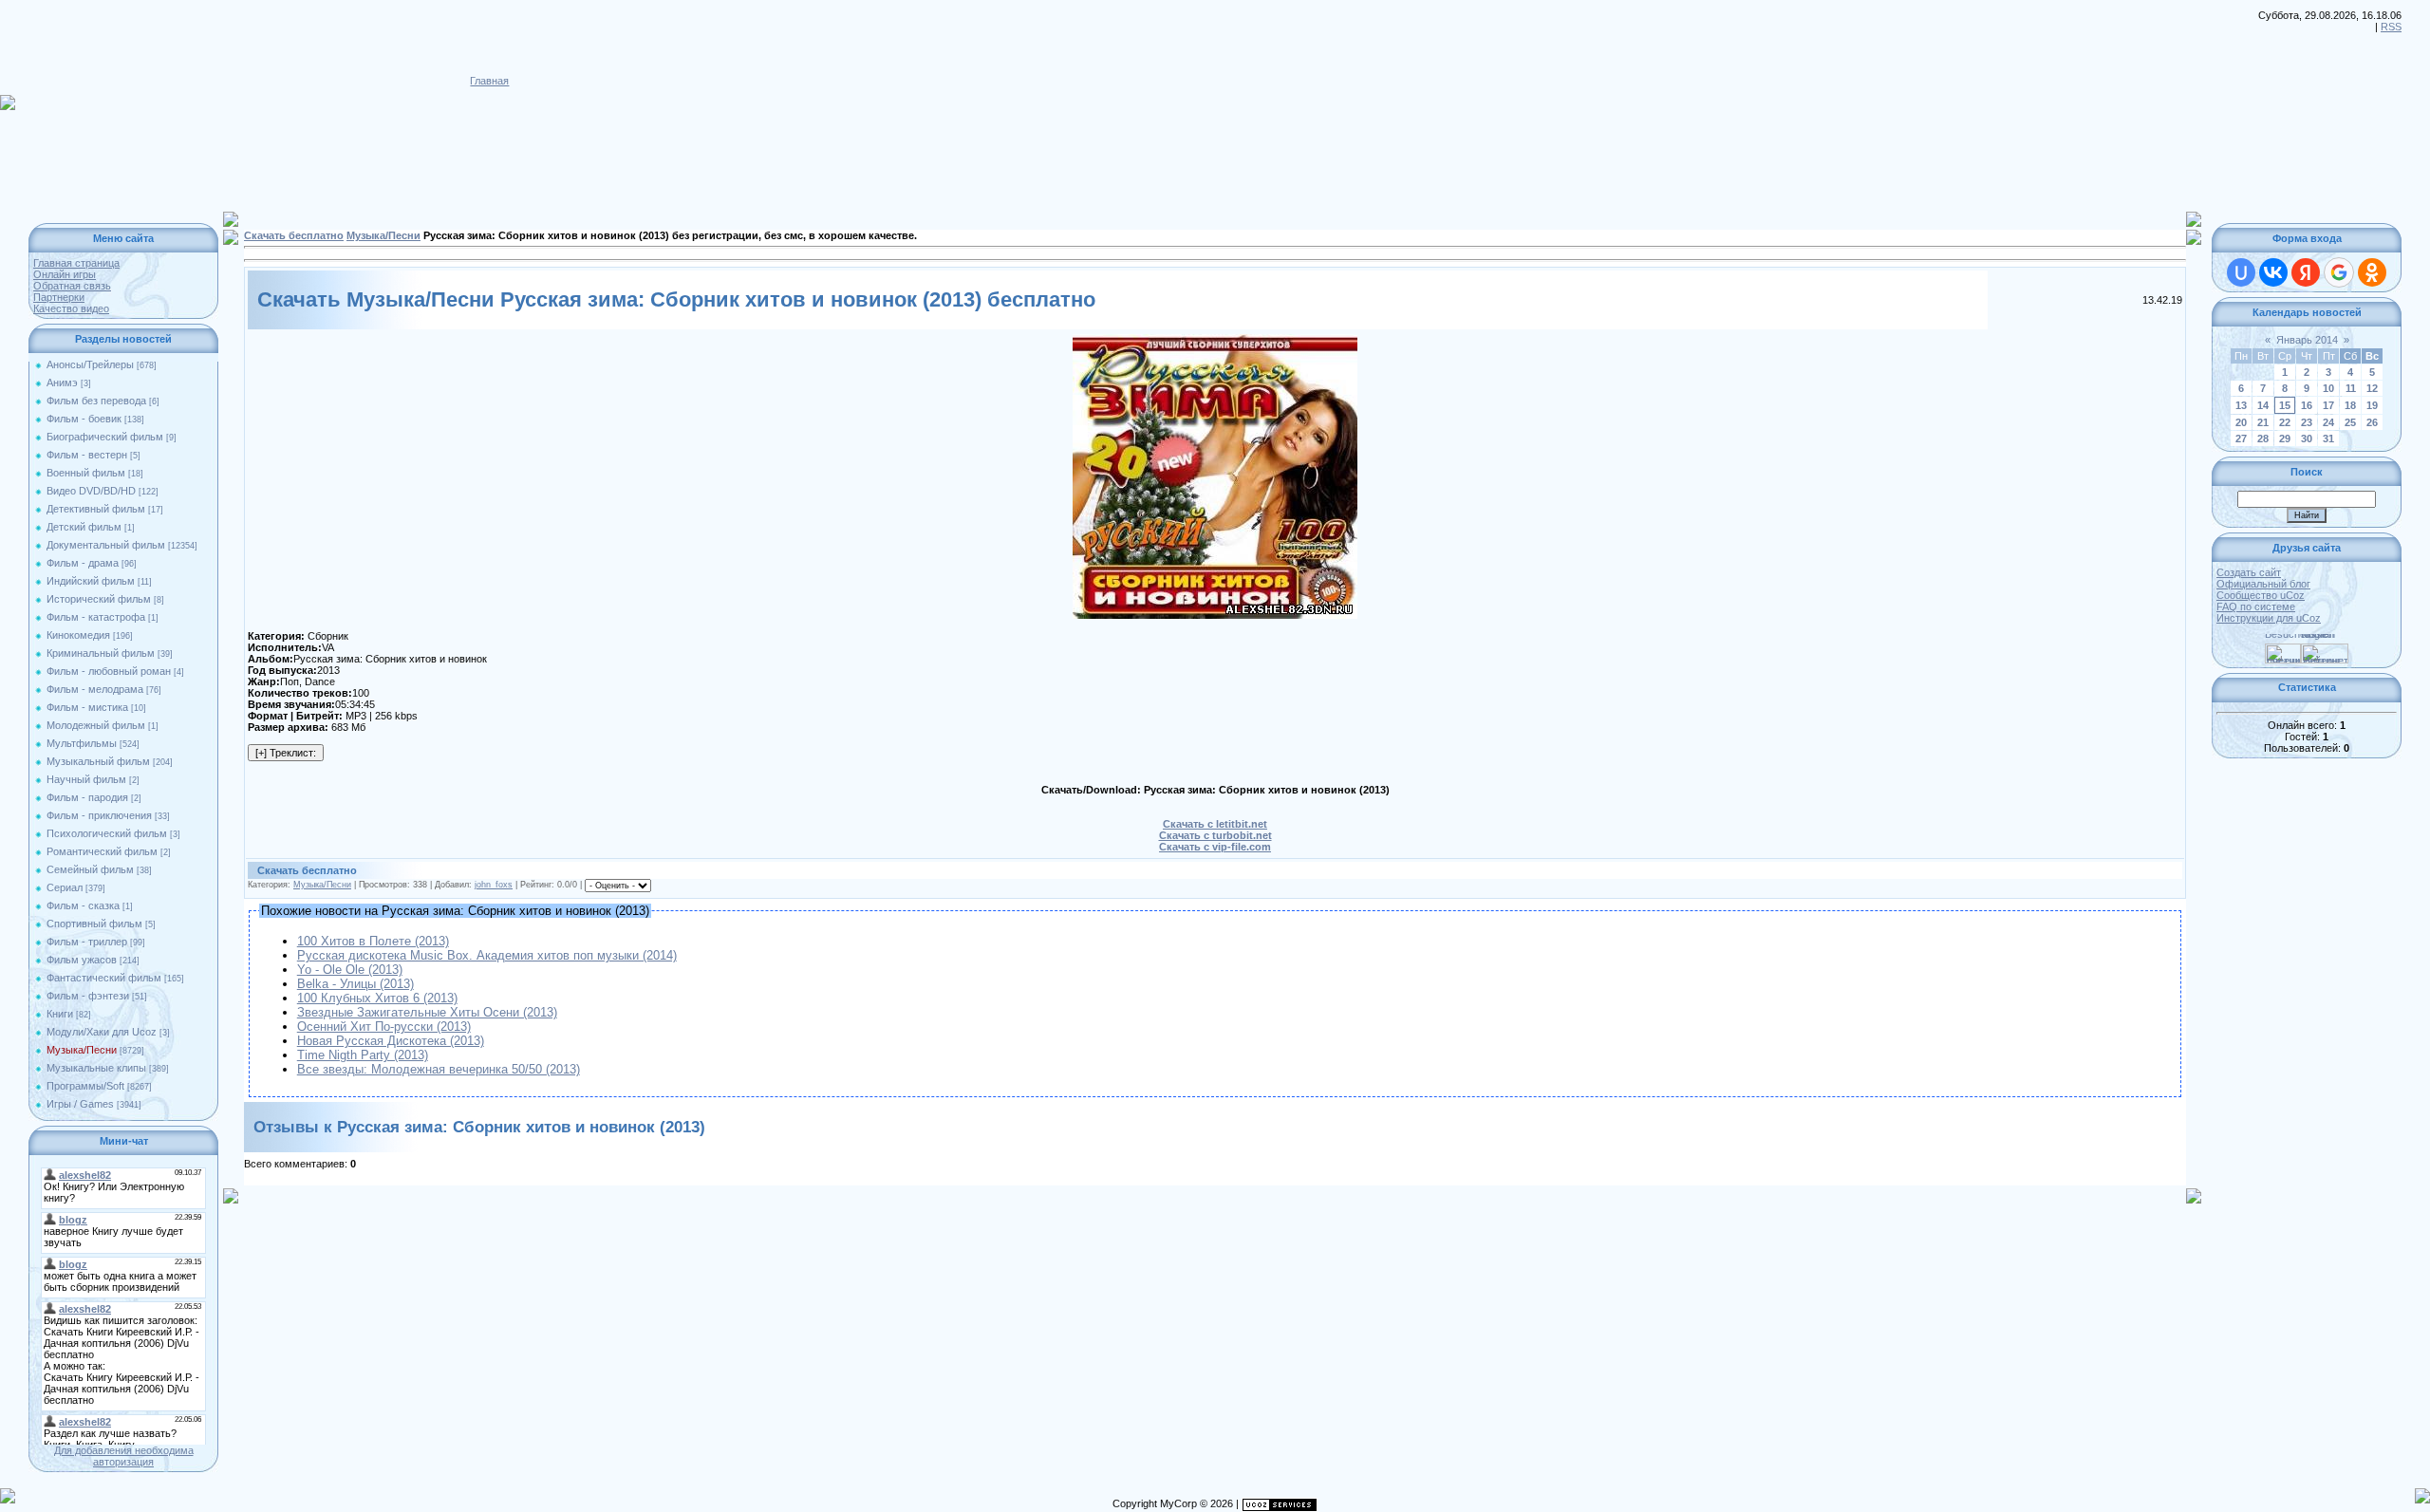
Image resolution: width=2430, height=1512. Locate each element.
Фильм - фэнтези (88, 996)
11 (2351, 388)
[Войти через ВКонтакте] (2273, 272)
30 (2307, 439)
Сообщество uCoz (2261, 595)
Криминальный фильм (101, 653)
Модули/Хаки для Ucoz (102, 1032)
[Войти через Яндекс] (2306, 272)
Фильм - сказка (83, 905)
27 (2241, 439)
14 (2263, 405)
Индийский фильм (91, 581)
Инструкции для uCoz (2269, 618)
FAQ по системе (2256, 607)
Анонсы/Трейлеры (90, 364)
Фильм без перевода (96, 401)
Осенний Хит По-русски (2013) (384, 1027)
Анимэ (62, 383)
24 (2328, 422)
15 (2285, 405)
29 (2285, 439)
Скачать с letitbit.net (1215, 824)
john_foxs (494, 885)
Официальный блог (2263, 584)
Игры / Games (80, 1104)
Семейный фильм (90, 869)
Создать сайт (2249, 572)
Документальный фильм (106, 545)
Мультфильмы (82, 743)
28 (2263, 439)
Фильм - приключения (99, 815)
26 (2372, 422)
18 (2350, 405)
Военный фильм (86, 473)
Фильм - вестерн (87, 455)
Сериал (65, 887)
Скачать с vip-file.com (1215, 847)
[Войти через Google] (2339, 272)
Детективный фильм (96, 509)
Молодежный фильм (96, 725)
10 (2328, 388)
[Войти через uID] (2241, 272)
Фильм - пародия (87, 797)
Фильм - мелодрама (95, 689)
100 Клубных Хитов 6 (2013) (377, 998)
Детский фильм (84, 527)
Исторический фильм (99, 599)
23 (2307, 422)
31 (2328, 439)
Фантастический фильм (104, 978)
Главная (489, 81)
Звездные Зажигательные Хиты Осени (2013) (427, 1012)
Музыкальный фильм (98, 761)
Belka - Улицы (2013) (355, 984)
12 (2372, 388)
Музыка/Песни (82, 1050)
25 (2350, 422)
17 (2328, 405)
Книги (60, 1014)
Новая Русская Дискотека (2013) (391, 1041)
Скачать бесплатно (294, 235)
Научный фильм (86, 779)
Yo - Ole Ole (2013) (350, 970)
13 (2241, 405)
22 (2285, 422)
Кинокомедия (78, 635)
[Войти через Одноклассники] (2372, 272)
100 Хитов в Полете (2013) (373, 941)
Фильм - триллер (87, 942)
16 (2307, 405)
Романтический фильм (102, 851)
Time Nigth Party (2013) (363, 1055)
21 (2263, 422)
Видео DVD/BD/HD (91, 491)
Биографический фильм (105, 437)
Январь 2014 (2307, 340)
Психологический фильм (107, 833)
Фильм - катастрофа (96, 617)
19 (2372, 405)
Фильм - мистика (87, 707)
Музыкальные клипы (96, 1068)
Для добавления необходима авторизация (124, 1456)
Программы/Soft (85, 1086)
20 (2241, 422)
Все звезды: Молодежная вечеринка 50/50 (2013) (439, 1069)
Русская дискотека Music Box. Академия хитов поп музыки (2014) (487, 955)
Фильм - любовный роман (109, 671)
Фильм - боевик (84, 419)
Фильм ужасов (82, 960)
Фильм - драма (83, 563)
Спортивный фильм (94, 924)
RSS (2391, 27)
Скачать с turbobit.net (1215, 835)
